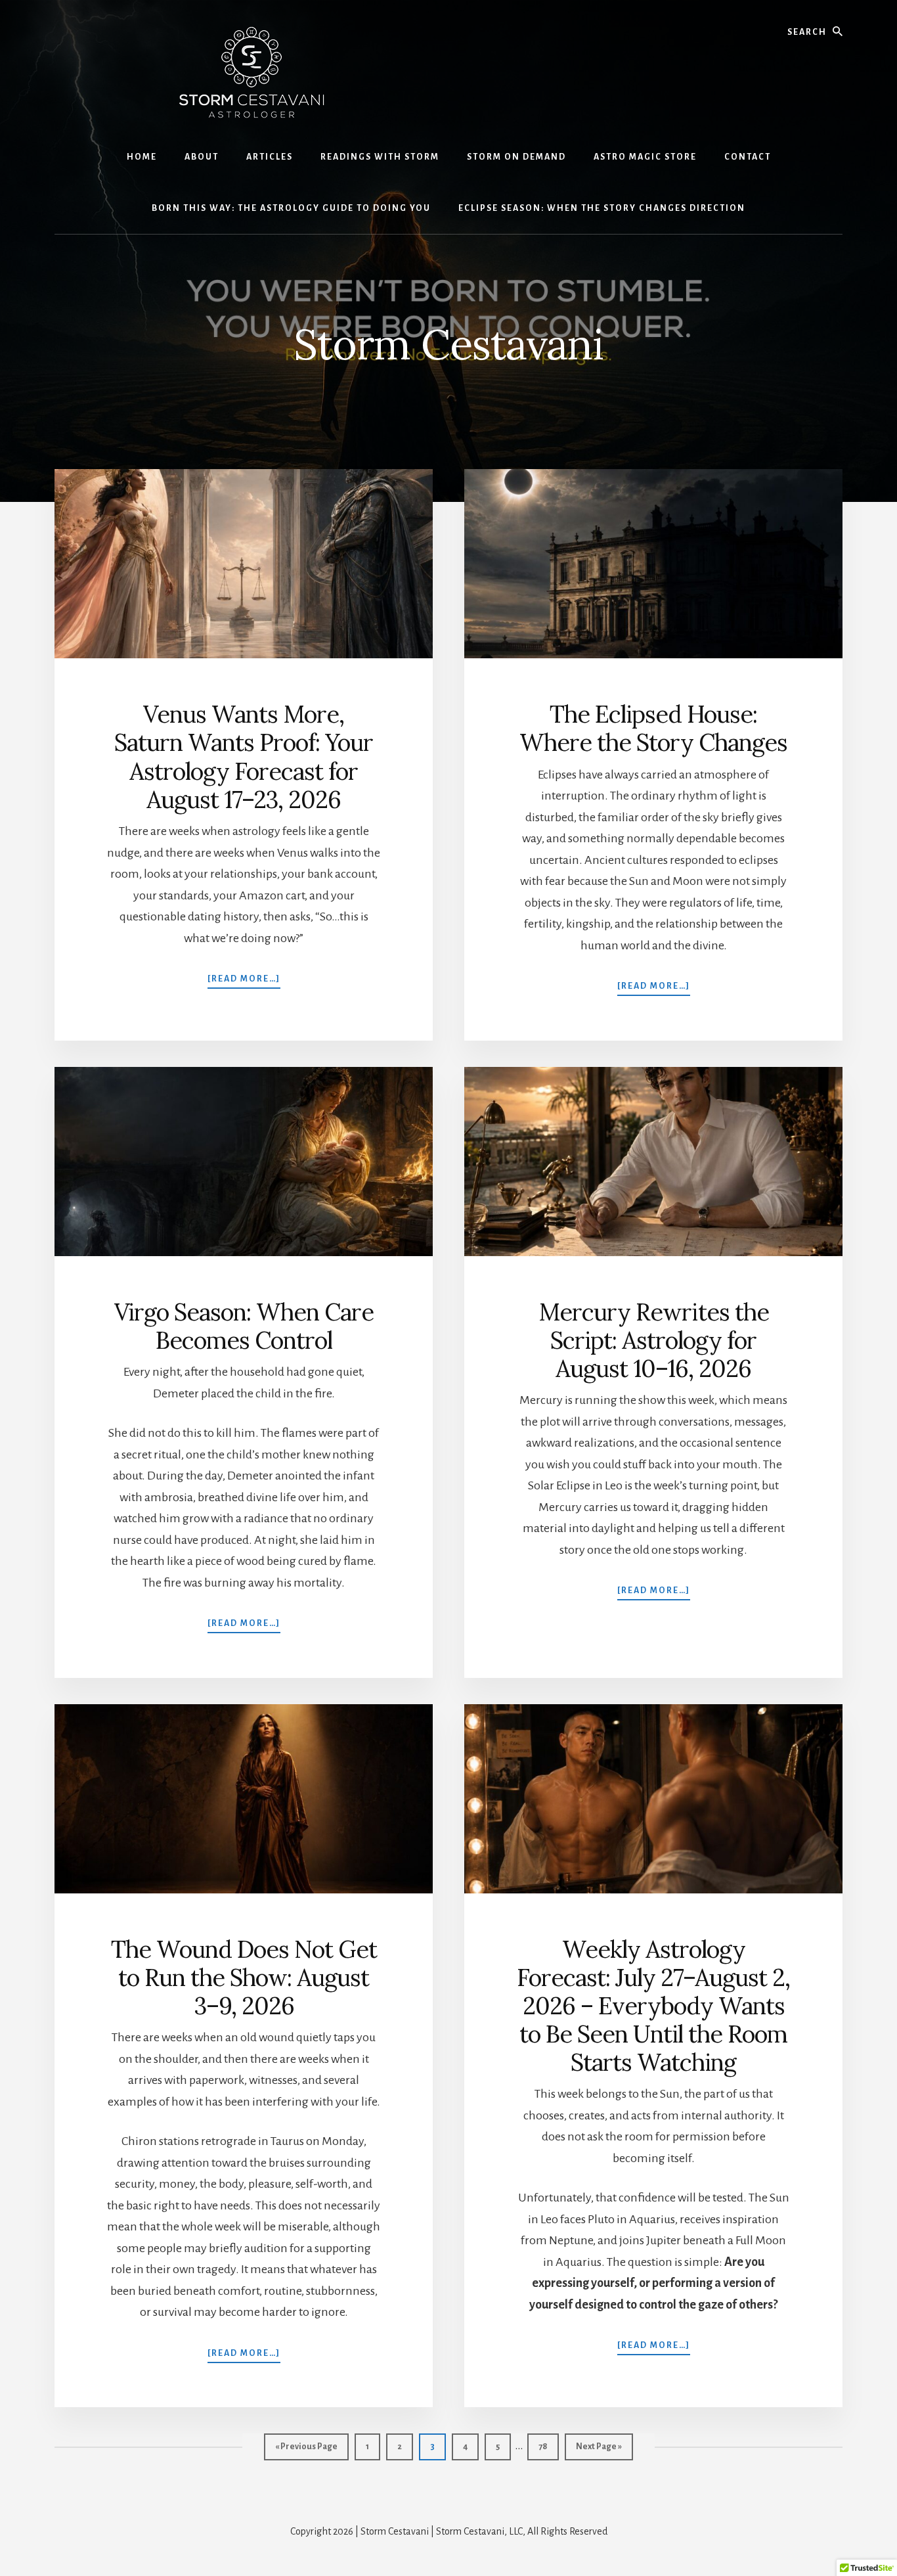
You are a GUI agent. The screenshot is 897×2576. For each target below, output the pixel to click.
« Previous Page (306, 2451)
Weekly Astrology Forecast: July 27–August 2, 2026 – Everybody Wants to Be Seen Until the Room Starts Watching (653, 2006)
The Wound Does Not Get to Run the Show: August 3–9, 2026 (244, 1977)
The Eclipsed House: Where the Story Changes (653, 728)
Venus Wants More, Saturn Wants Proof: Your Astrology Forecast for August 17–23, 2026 (244, 757)
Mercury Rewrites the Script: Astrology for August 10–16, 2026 (654, 1340)
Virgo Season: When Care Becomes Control (244, 1326)
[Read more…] (244, 979)
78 (548, 2446)
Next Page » (599, 2451)
